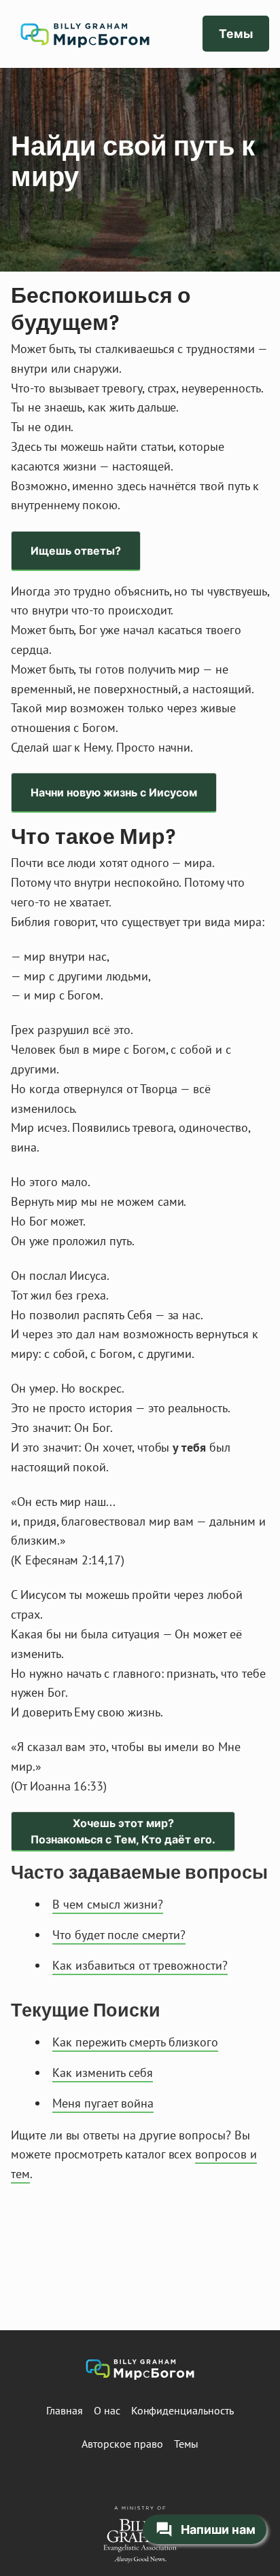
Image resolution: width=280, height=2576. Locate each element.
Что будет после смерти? (119, 1935)
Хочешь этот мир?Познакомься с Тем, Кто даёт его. (123, 1831)
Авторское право (122, 2444)
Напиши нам (218, 2529)
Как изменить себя (103, 2073)
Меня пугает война (103, 2103)
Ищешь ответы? (76, 551)
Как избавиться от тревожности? (140, 1965)
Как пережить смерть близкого (135, 2042)
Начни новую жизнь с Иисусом (114, 792)
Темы (236, 34)
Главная (65, 2410)
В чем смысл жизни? (108, 1904)
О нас (107, 2410)
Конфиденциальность (182, 2410)
